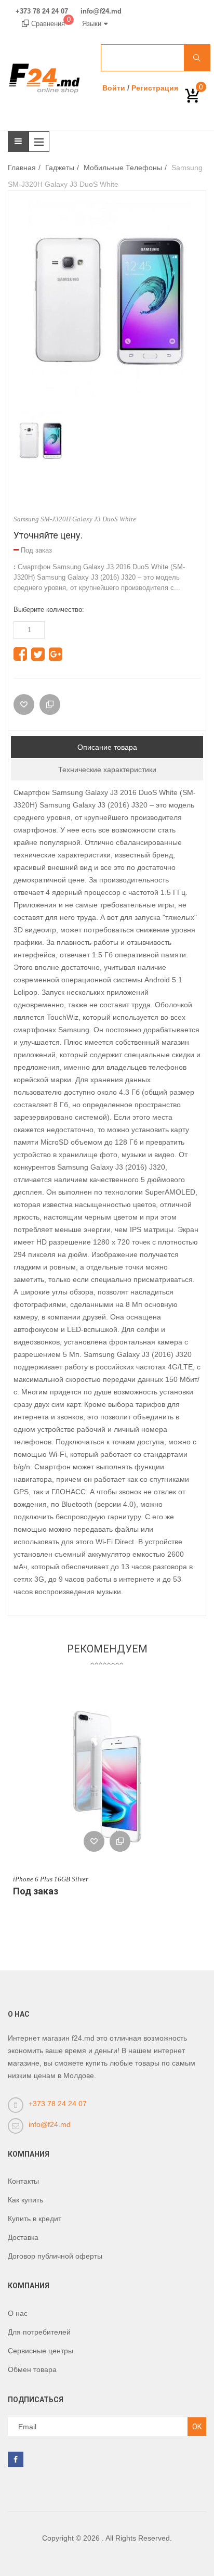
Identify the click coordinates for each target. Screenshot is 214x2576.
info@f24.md (101, 11)
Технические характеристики (107, 770)
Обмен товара (32, 2369)
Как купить (25, 2200)
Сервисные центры (41, 2351)
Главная (22, 168)
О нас (18, 2313)
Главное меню (42, 142)
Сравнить (120, 1841)
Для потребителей (39, 2332)
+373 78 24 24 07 (42, 11)
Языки (92, 24)
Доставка (23, 2237)
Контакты (23, 2181)
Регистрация (155, 88)
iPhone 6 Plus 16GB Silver (51, 1879)
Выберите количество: (49, 610)
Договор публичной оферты (55, 2256)
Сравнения (50, 24)
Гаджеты (60, 168)
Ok (197, 2427)
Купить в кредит (35, 2219)
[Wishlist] (24, 704)
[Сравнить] (50, 704)
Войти (114, 88)
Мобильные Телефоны (123, 168)
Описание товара (107, 747)
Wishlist (94, 1841)
